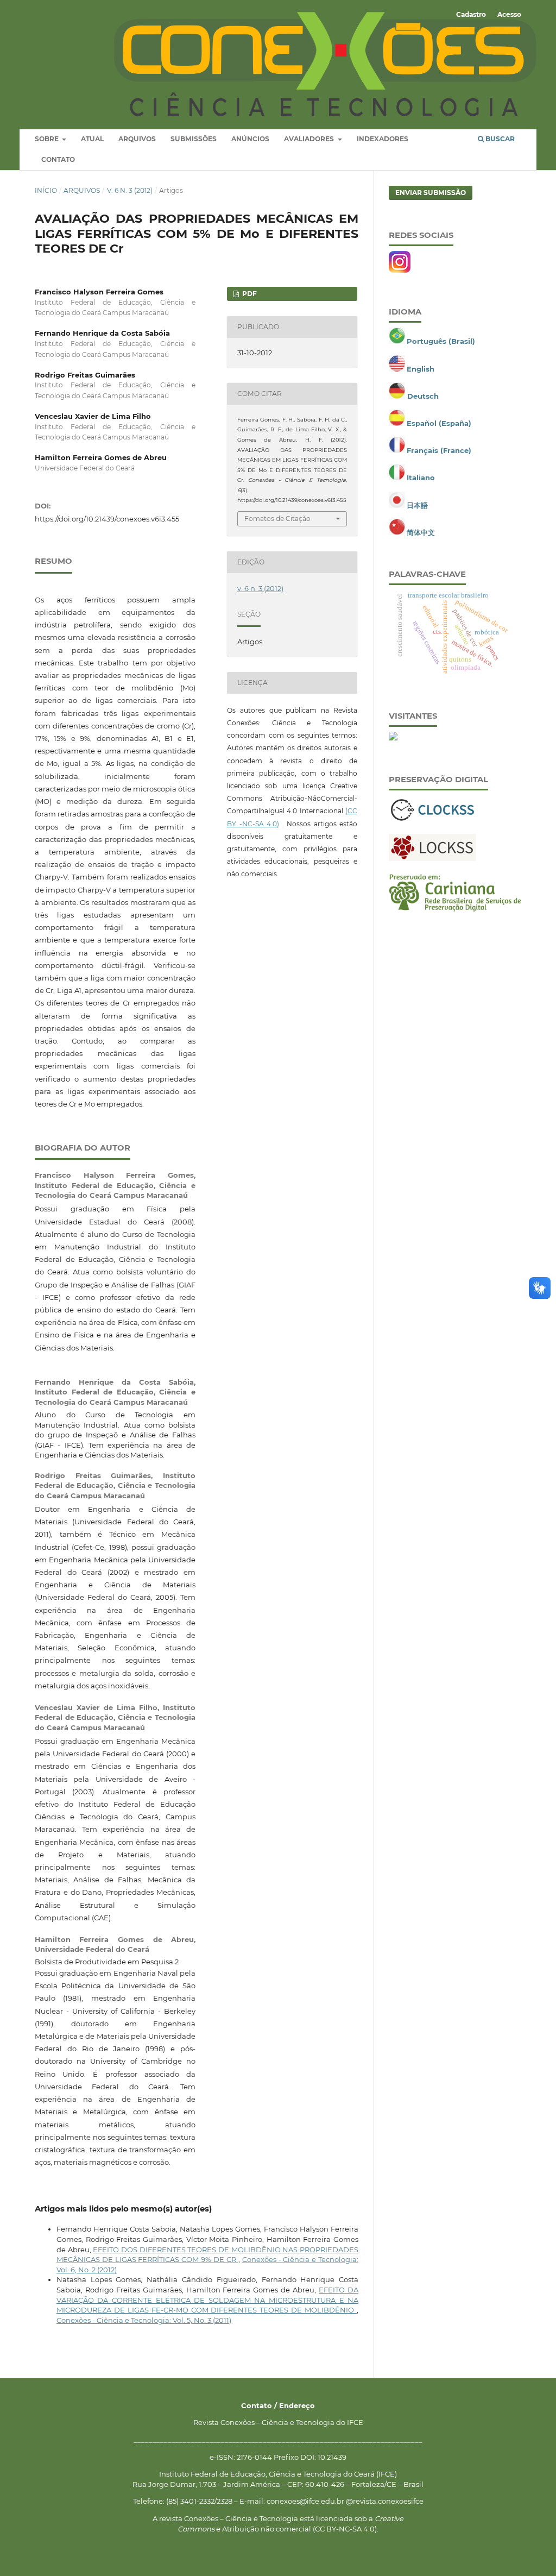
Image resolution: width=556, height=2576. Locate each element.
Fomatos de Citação (277, 519)
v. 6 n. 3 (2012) (130, 190)
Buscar (499, 139)
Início (46, 190)
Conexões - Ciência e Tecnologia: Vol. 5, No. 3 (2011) (144, 2320)
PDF (249, 294)
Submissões (194, 139)
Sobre (48, 139)
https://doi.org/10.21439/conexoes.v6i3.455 (107, 519)
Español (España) (439, 423)
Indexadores (383, 139)
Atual (92, 139)
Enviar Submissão (431, 193)
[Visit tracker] (393, 738)
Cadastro (471, 14)
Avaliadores (310, 139)
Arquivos (137, 139)
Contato (58, 159)
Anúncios (250, 139)
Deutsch (423, 396)
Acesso (509, 14)
